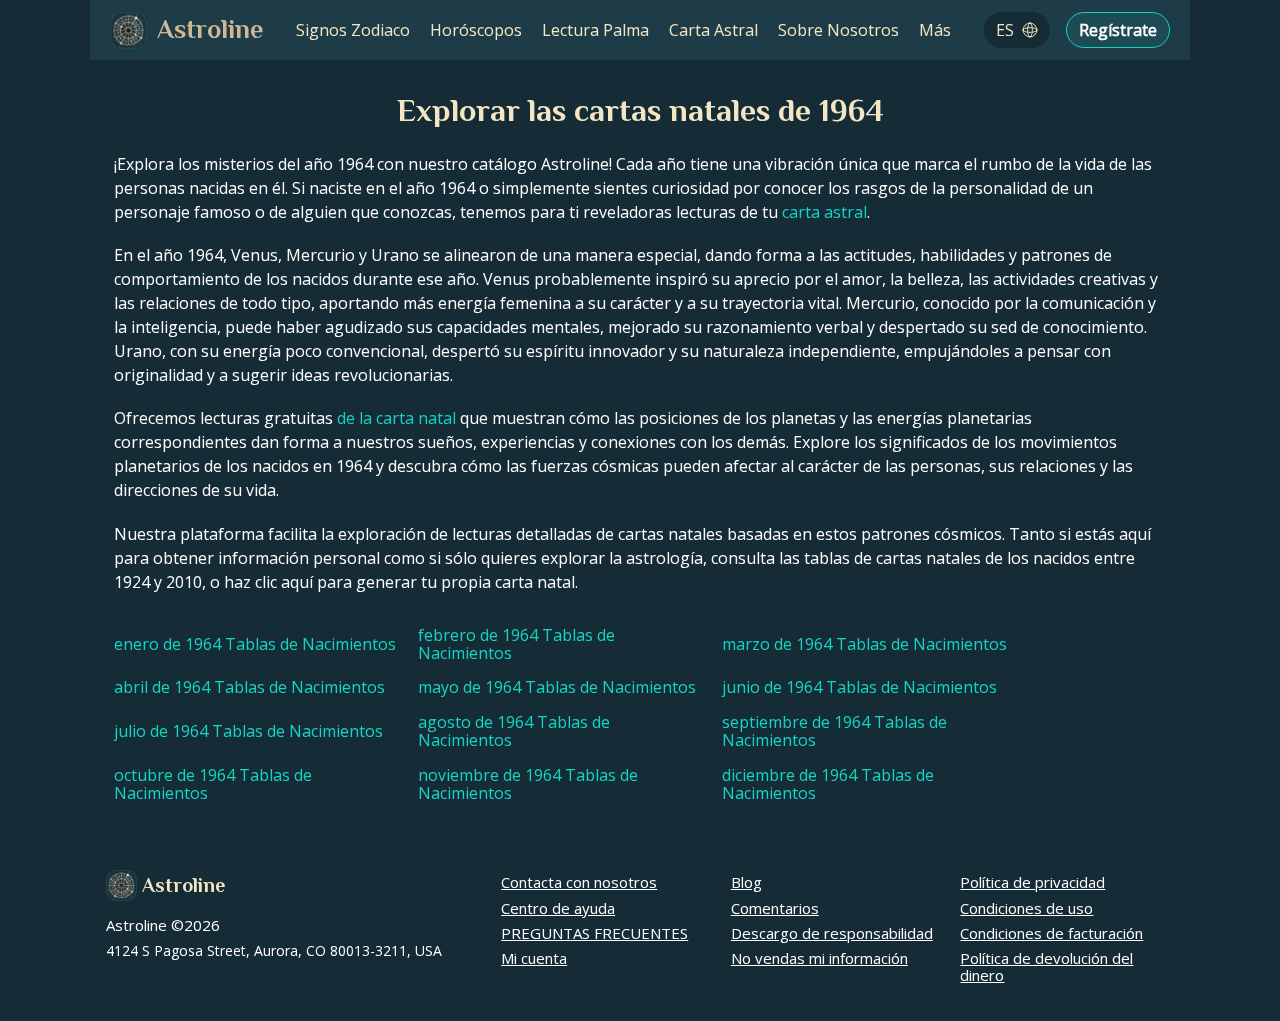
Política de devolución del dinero (1046, 966)
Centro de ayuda (558, 908)
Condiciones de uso (1026, 908)
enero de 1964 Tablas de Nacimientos (255, 644)
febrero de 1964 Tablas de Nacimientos (516, 644)
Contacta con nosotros (579, 882)
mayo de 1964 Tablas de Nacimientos (557, 687)
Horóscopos (476, 30)
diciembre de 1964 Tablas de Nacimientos (828, 784)
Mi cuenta (534, 958)
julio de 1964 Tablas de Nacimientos (248, 731)
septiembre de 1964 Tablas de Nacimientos (834, 731)
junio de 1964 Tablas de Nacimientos (859, 687)
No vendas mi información (819, 958)
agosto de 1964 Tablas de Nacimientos (514, 731)
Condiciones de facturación (1051, 933)
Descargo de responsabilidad (832, 933)
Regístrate (1118, 30)
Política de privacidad (1032, 882)
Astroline (183, 885)
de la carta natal (396, 418)
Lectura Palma (595, 30)
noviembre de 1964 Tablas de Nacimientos (528, 784)
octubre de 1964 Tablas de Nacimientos (213, 784)
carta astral (824, 212)
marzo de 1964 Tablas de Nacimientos (864, 644)
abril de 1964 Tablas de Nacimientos (249, 687)
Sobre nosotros (838, 30)
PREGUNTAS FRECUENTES (594, 933)
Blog (746, 882)
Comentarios (775, 908)
